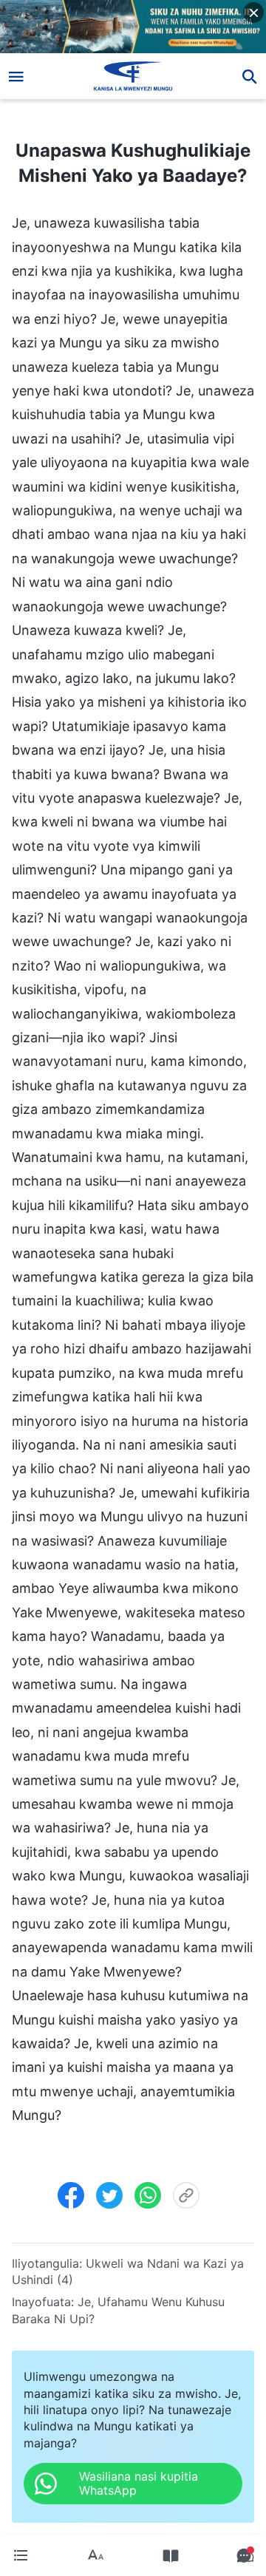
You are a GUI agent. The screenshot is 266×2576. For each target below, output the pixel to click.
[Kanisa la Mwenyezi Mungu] (133, 76)
